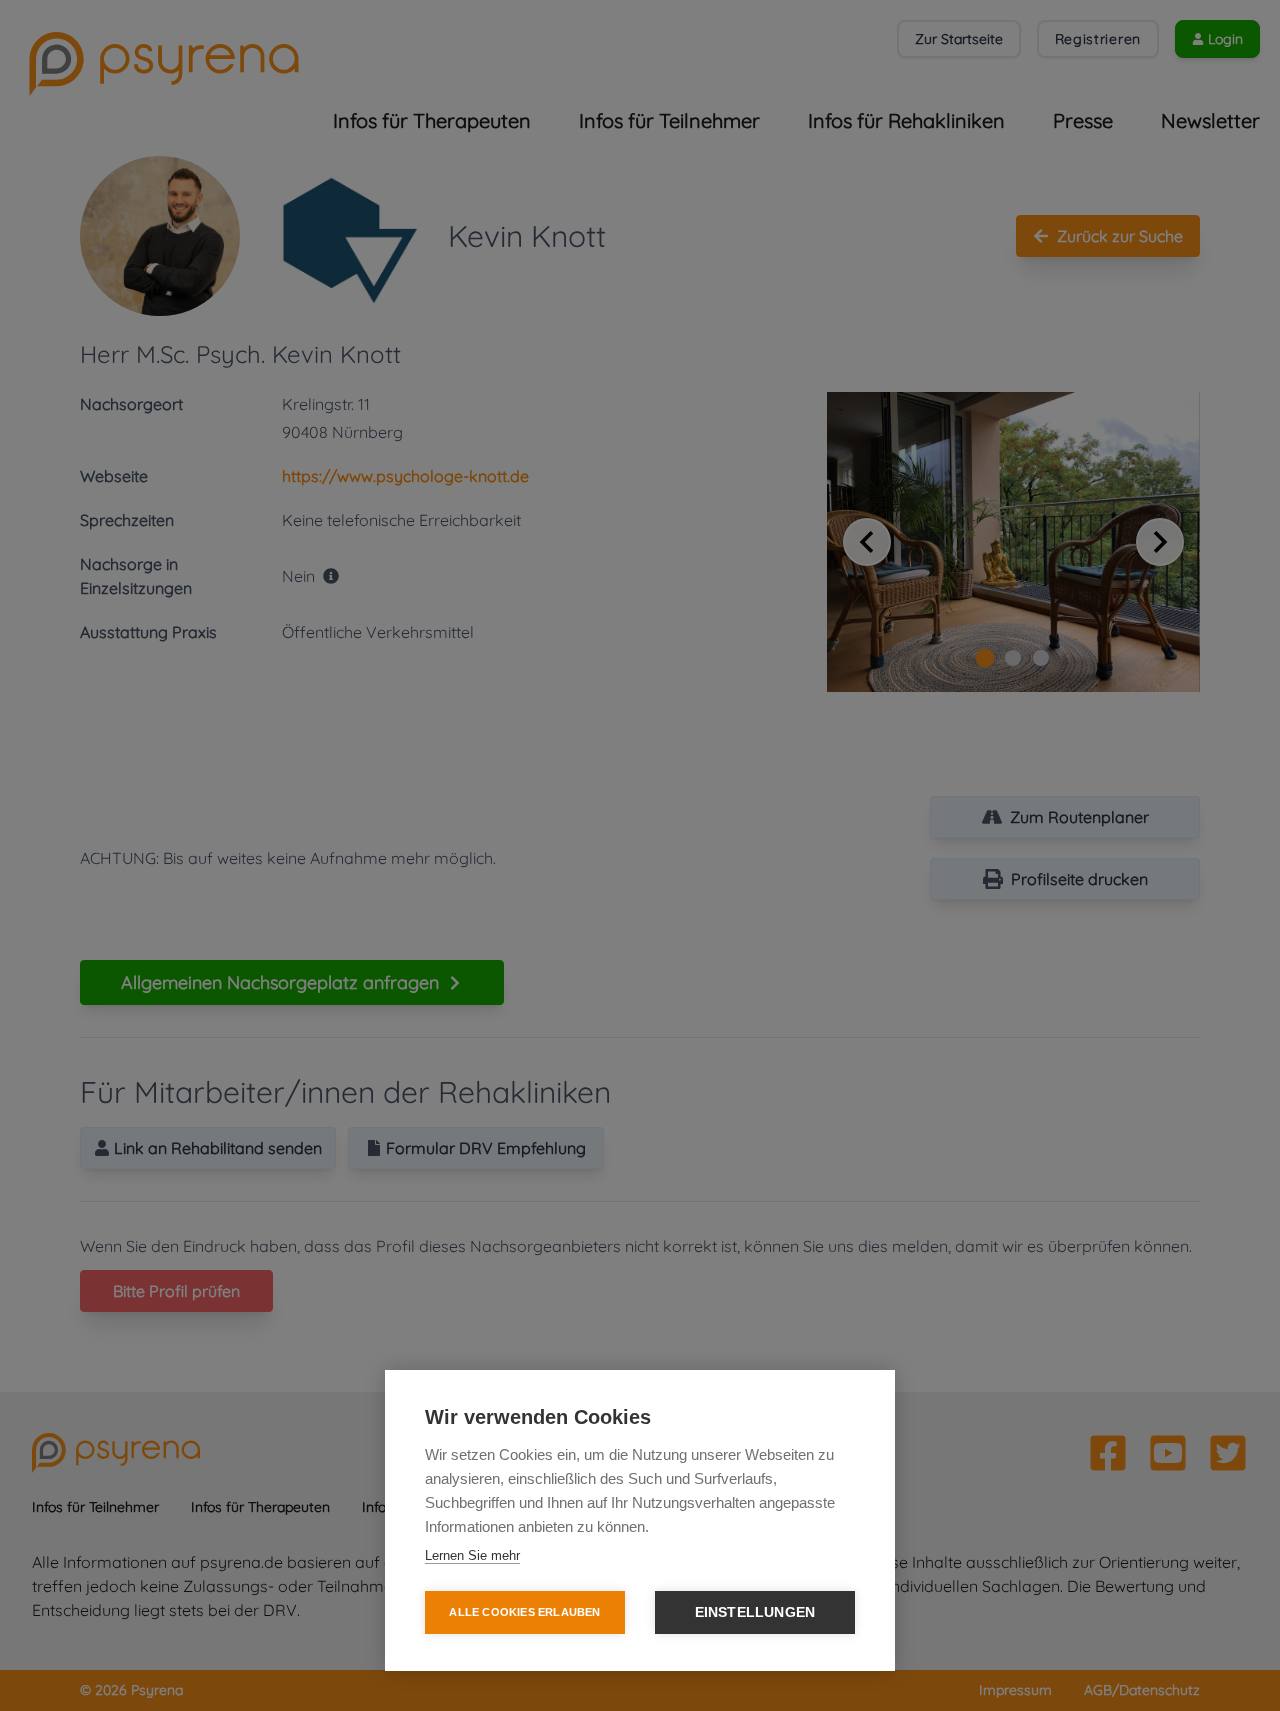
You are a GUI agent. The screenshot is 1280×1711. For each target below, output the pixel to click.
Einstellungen (755, 1612)
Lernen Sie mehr (472, 1555)
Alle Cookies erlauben (524, 1612)
